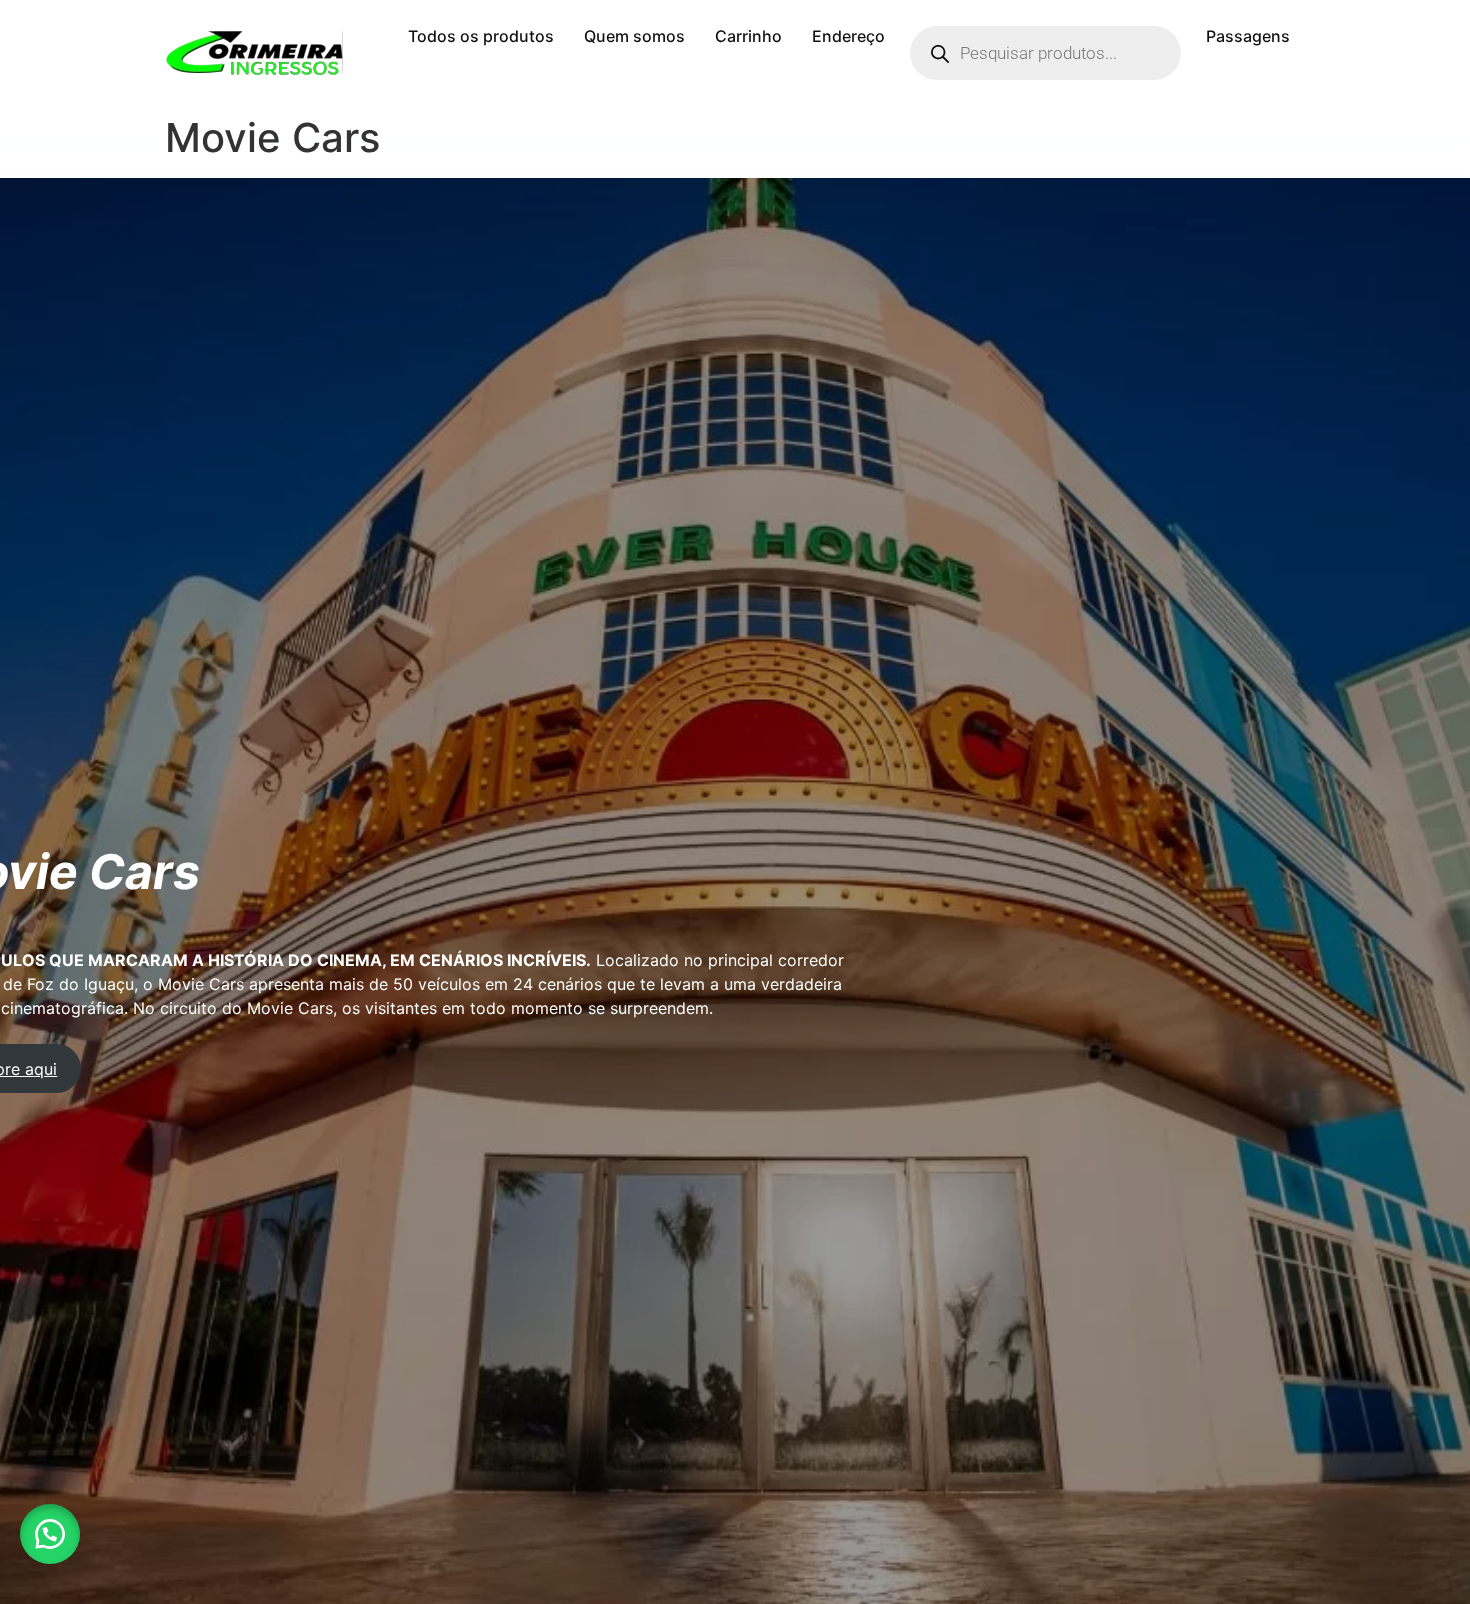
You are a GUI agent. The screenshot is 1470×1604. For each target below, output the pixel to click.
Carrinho (748, 36)
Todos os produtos (481, 36)
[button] (50, 1534)
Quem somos (634, 36)
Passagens (1248, 36)
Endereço (848, 36)
